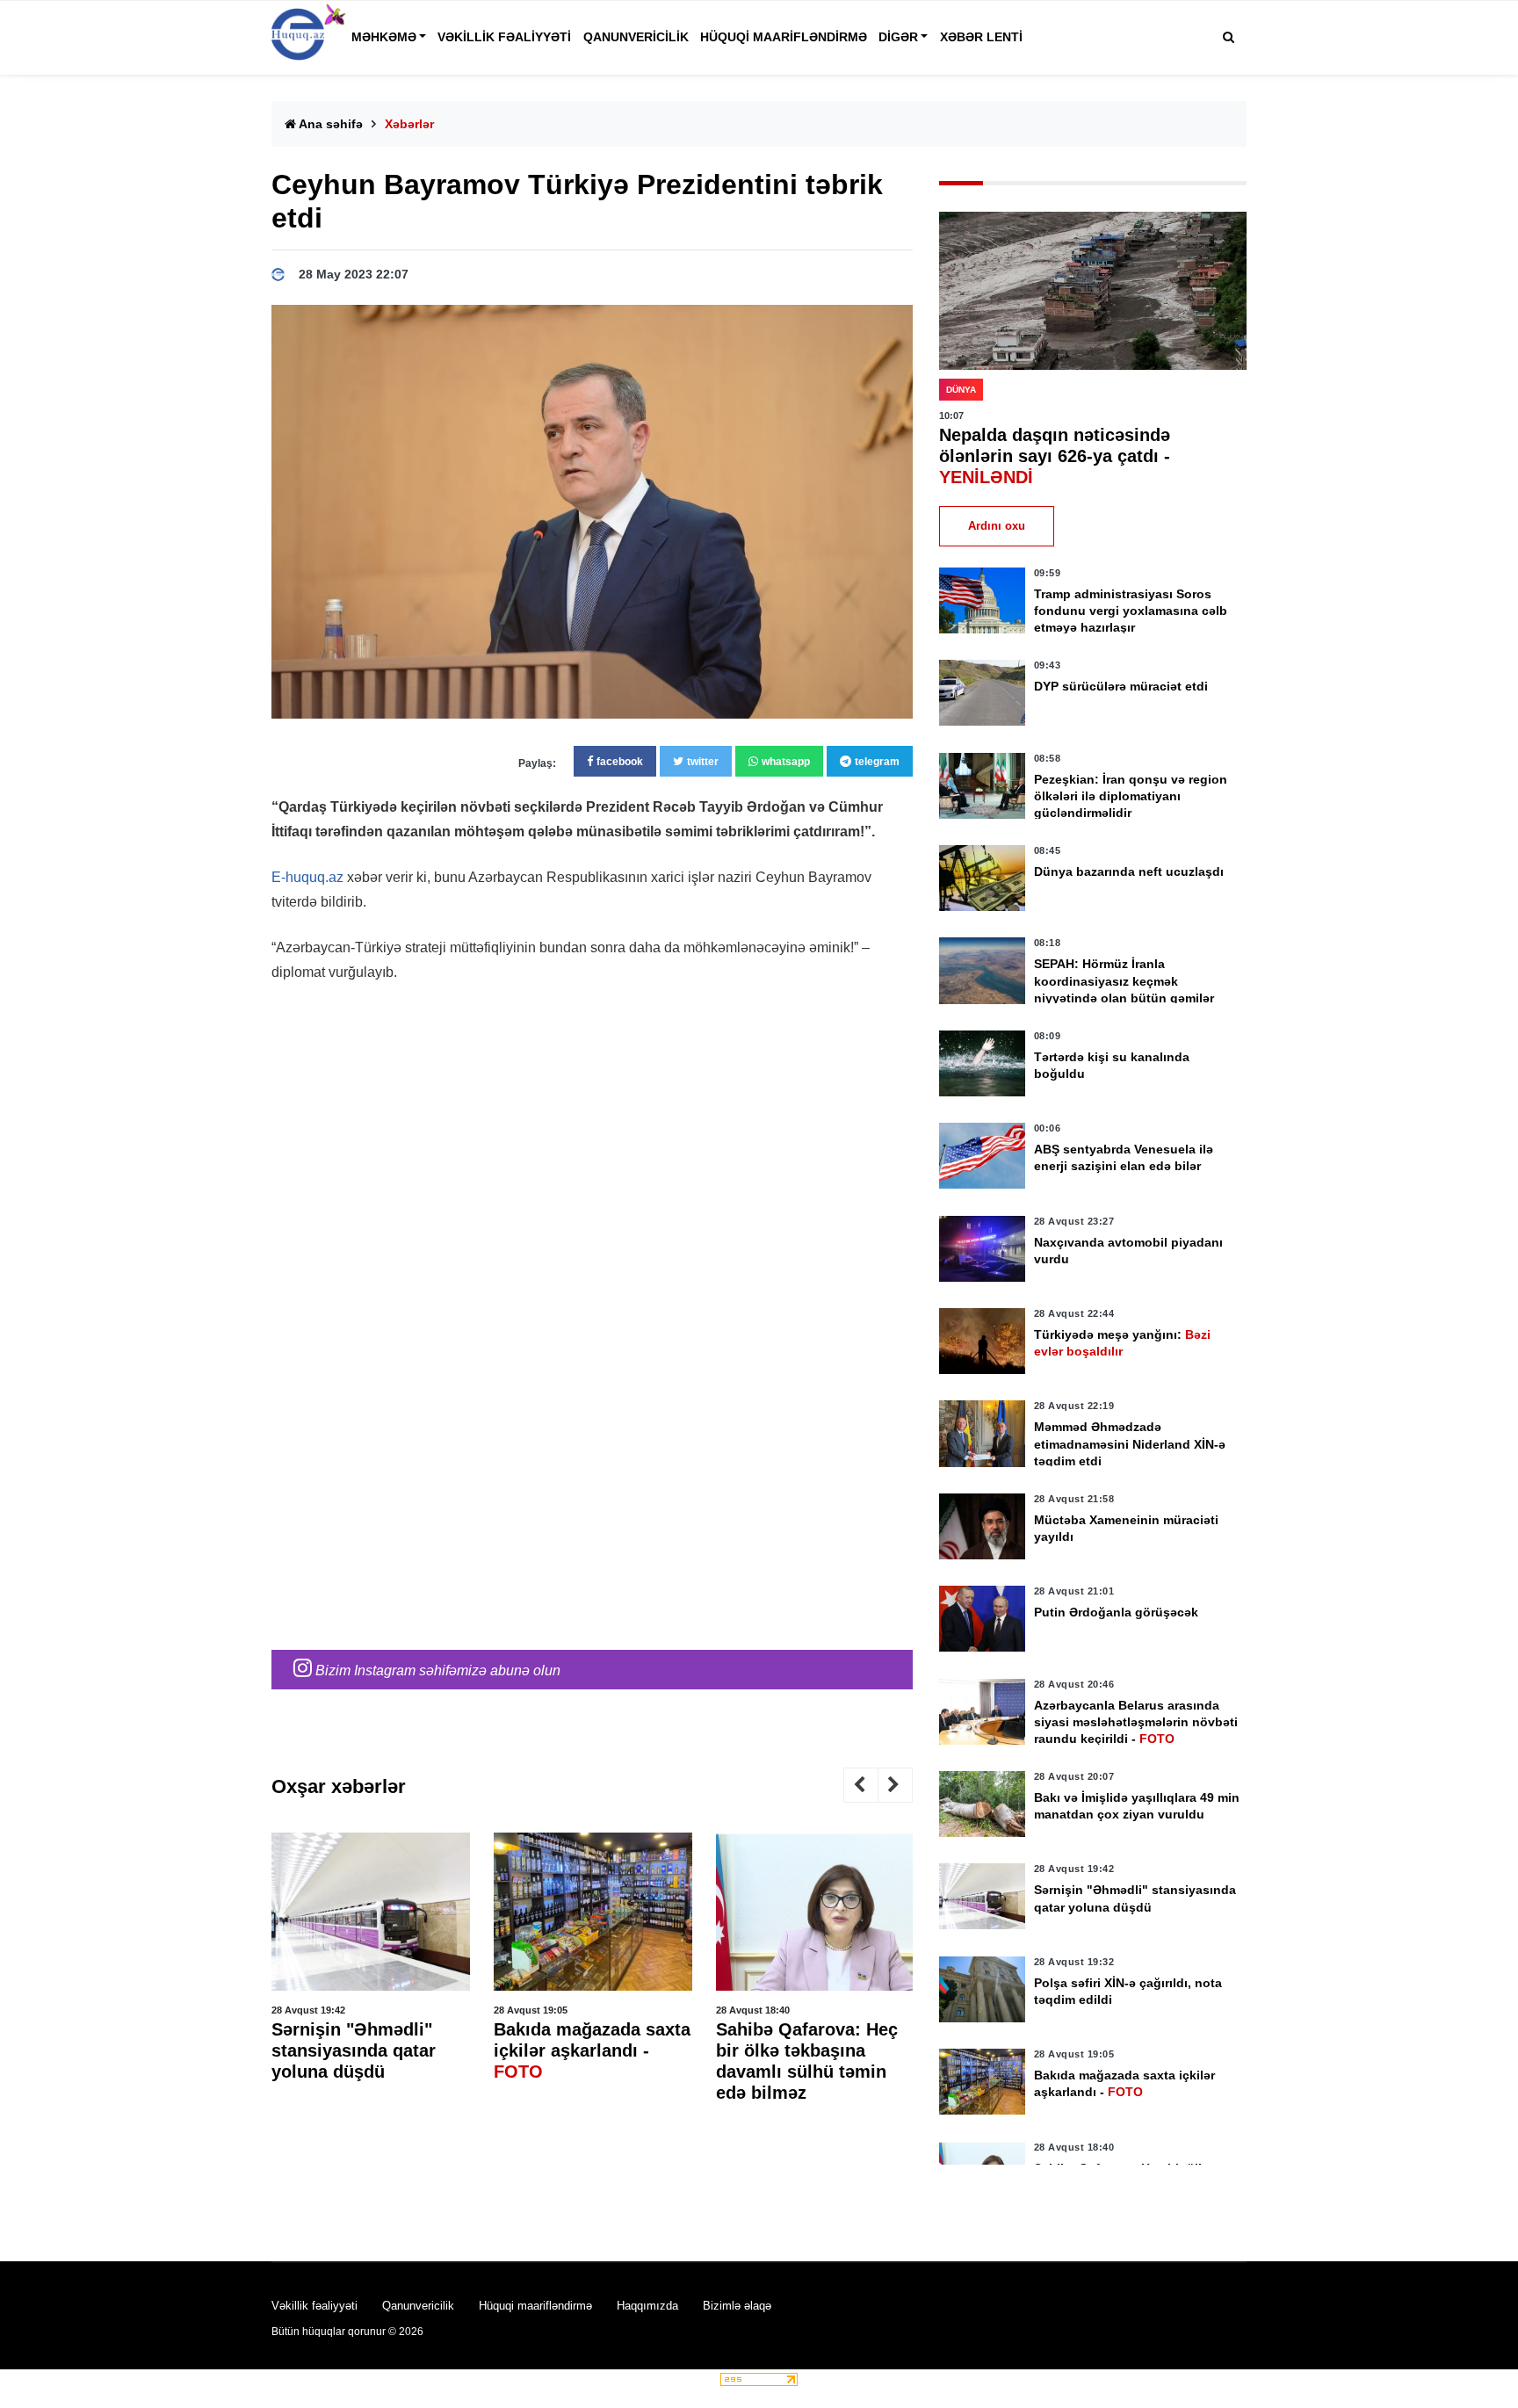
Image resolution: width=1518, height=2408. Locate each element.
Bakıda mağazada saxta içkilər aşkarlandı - (592, 2050)
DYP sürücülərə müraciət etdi (1121, 686)
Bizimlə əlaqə (737, 2306)
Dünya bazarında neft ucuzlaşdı (1129, 871)
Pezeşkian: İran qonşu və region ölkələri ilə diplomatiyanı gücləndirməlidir (1131, 796)
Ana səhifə (329, 124)
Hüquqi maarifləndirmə (784, 37)
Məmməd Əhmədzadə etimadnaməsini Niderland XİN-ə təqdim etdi (1130, 1443)
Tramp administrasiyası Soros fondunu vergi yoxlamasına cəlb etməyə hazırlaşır (1131, 611)
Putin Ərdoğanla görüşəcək (1116, 1612)
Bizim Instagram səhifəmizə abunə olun (436, 1670)
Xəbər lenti (981, 37)
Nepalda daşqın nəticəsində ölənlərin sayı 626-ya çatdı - (1055, 456)
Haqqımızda (647, 2306)
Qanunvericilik (636, 37)
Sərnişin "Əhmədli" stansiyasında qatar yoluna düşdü (354, 2050)
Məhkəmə (384, 37)
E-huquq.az (307, 877)
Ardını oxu (997, 526)
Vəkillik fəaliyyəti (504, 37)
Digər (898, 37)
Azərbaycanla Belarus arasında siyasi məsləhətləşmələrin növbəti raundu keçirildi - (1136, 1722)
